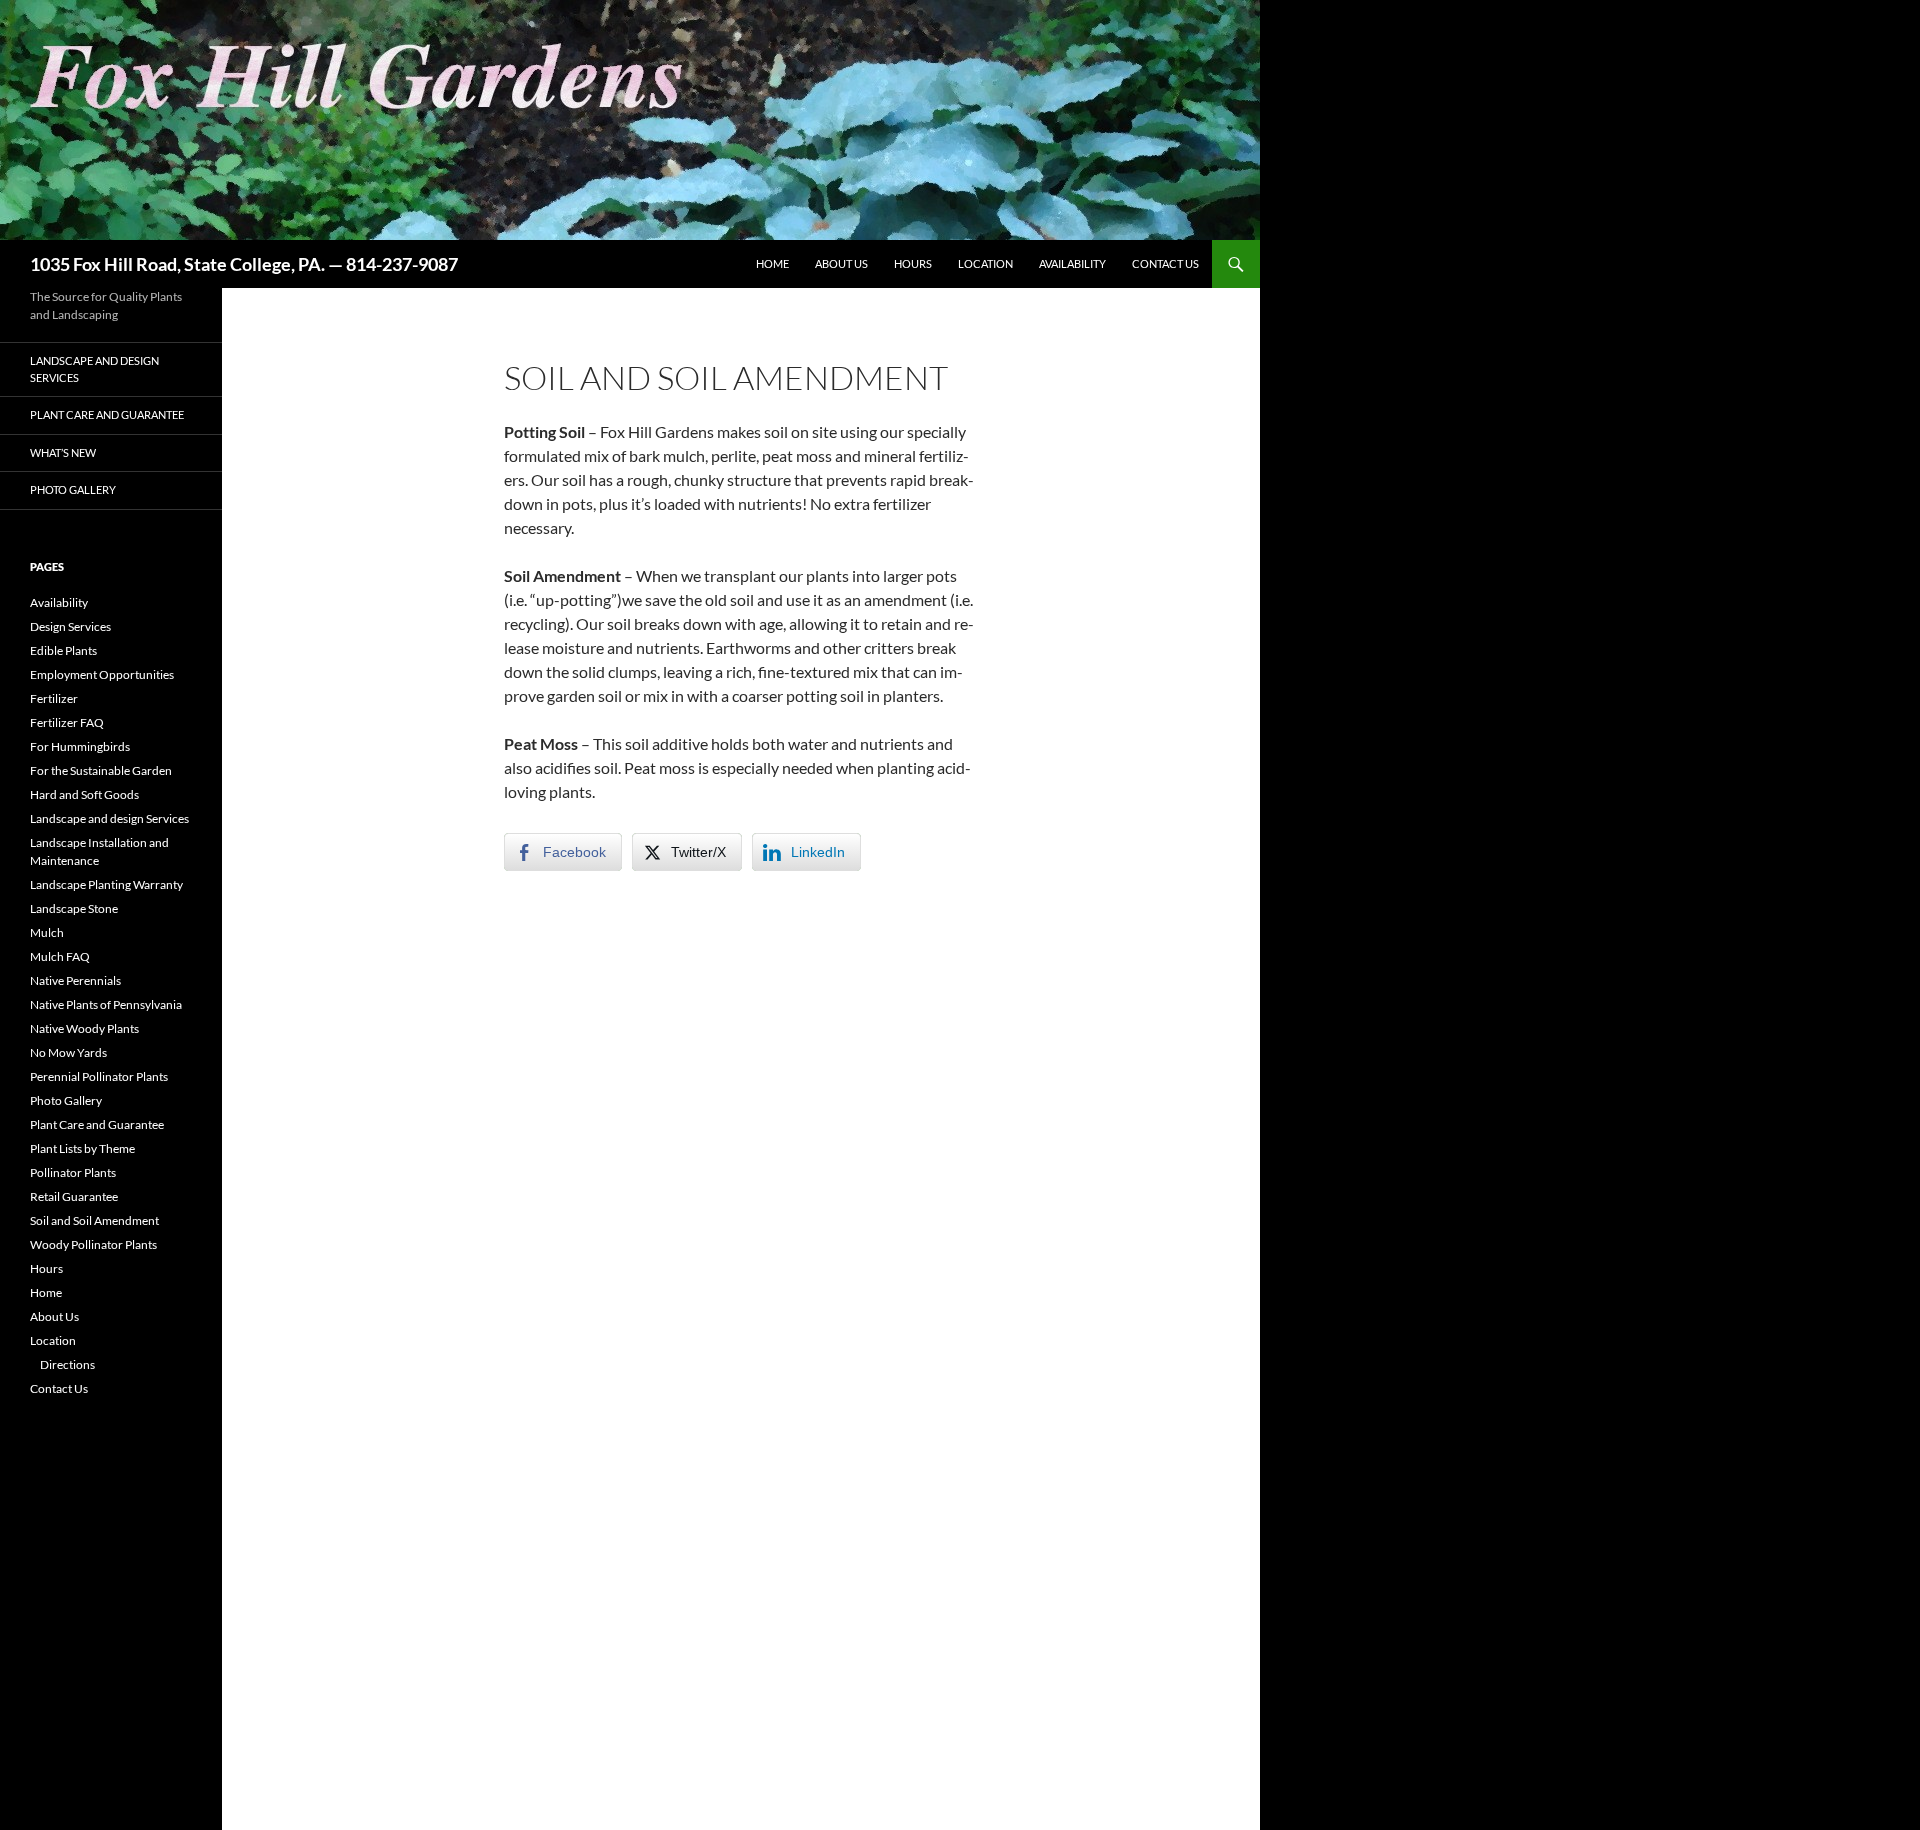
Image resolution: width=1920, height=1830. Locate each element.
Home (772, 263)
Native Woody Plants (84, 1028)
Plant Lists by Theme (82, 1148)
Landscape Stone (74, 908)
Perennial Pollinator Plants (99, 1076)
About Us (841, 263)
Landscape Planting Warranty (106, 884)
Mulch (47, 932)
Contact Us (1165, 263)
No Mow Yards (68, 1052)
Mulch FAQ (60, 956)
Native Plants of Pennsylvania (106, 1004)
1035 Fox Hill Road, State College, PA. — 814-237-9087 (244, 264)
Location (985, 263)
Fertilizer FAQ (67, 722)
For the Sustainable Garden (101, 770)
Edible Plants (63, 650)
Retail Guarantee (74, 1196)
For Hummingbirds (80, 746)
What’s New (63, 452)
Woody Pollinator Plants (93, 1244)
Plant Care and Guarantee (107, 414)
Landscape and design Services (94, 369)
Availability (1072, 263)
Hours (913, 263)
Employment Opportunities (102, 674)
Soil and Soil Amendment (94, 1220)
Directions (67, 1364)
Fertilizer (54, 698)
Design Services (70, 626)
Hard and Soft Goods (84, 794)
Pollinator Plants (73, 1172)
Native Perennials (75, 980)
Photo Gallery (73, 489)
